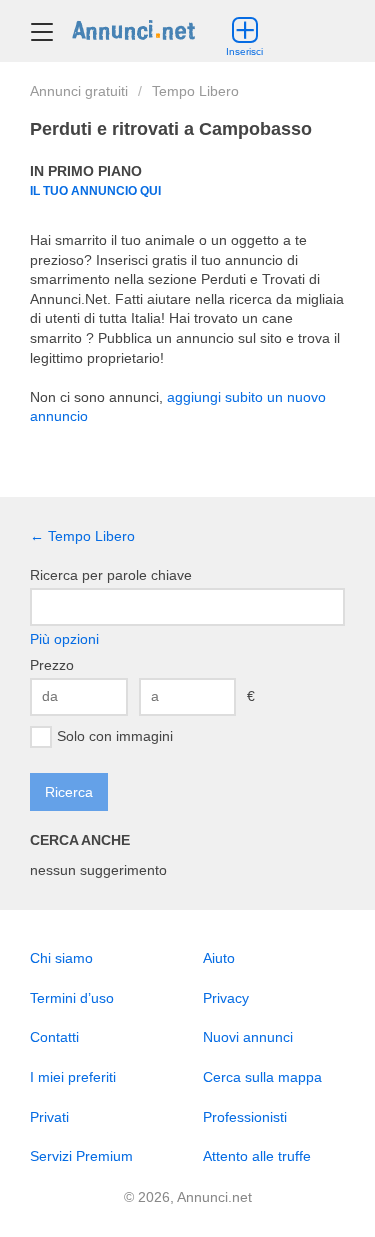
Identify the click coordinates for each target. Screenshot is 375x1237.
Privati (49, 1117)
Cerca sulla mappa (262, 1077)
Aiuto (219, 958)
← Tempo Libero (82, 536)
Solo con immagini (115, 735)
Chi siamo (61, 958)
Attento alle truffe (257, 1156)
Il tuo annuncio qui (95, 190)
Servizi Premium (81, 1156)
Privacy (226, 998)
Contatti (54, 1037)
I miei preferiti (73, 1077)
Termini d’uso (72, 998)
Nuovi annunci (248, 1037)
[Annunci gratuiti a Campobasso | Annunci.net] (133, 29)
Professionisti (245, 1117)
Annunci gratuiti (79, 91)
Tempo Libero (195, 91)
